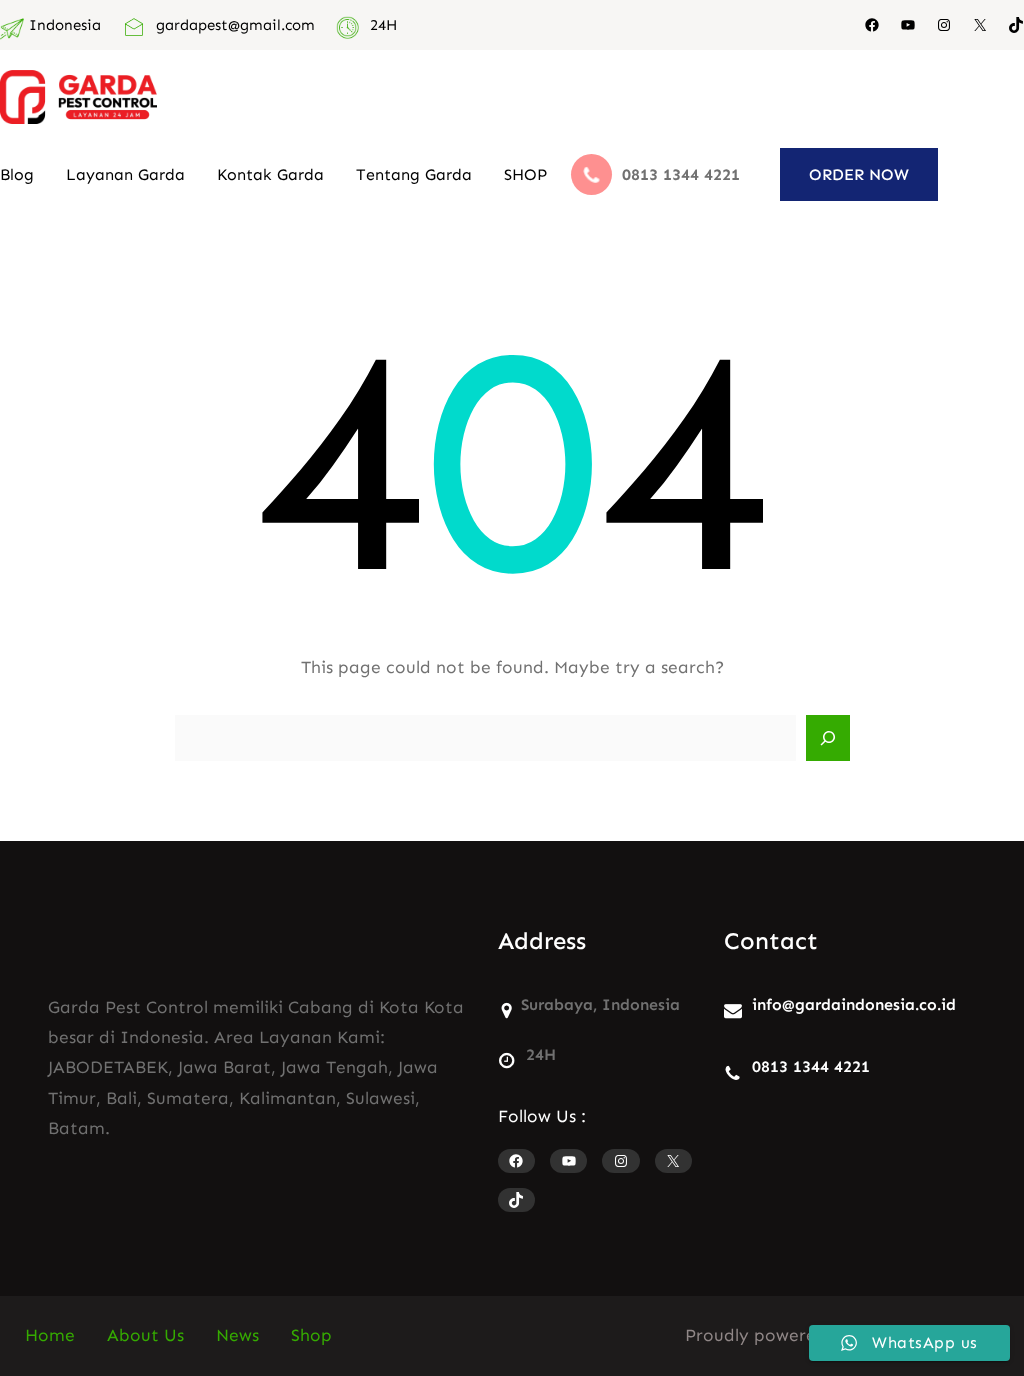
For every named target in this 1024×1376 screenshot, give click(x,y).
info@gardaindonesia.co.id (854, 1004)
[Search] (828, 738)
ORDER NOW (859, 174)
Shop (311, 1335)
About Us (145, 1335)
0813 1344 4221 (811, 1066)
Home (50, 1335)
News (237, 1335)
